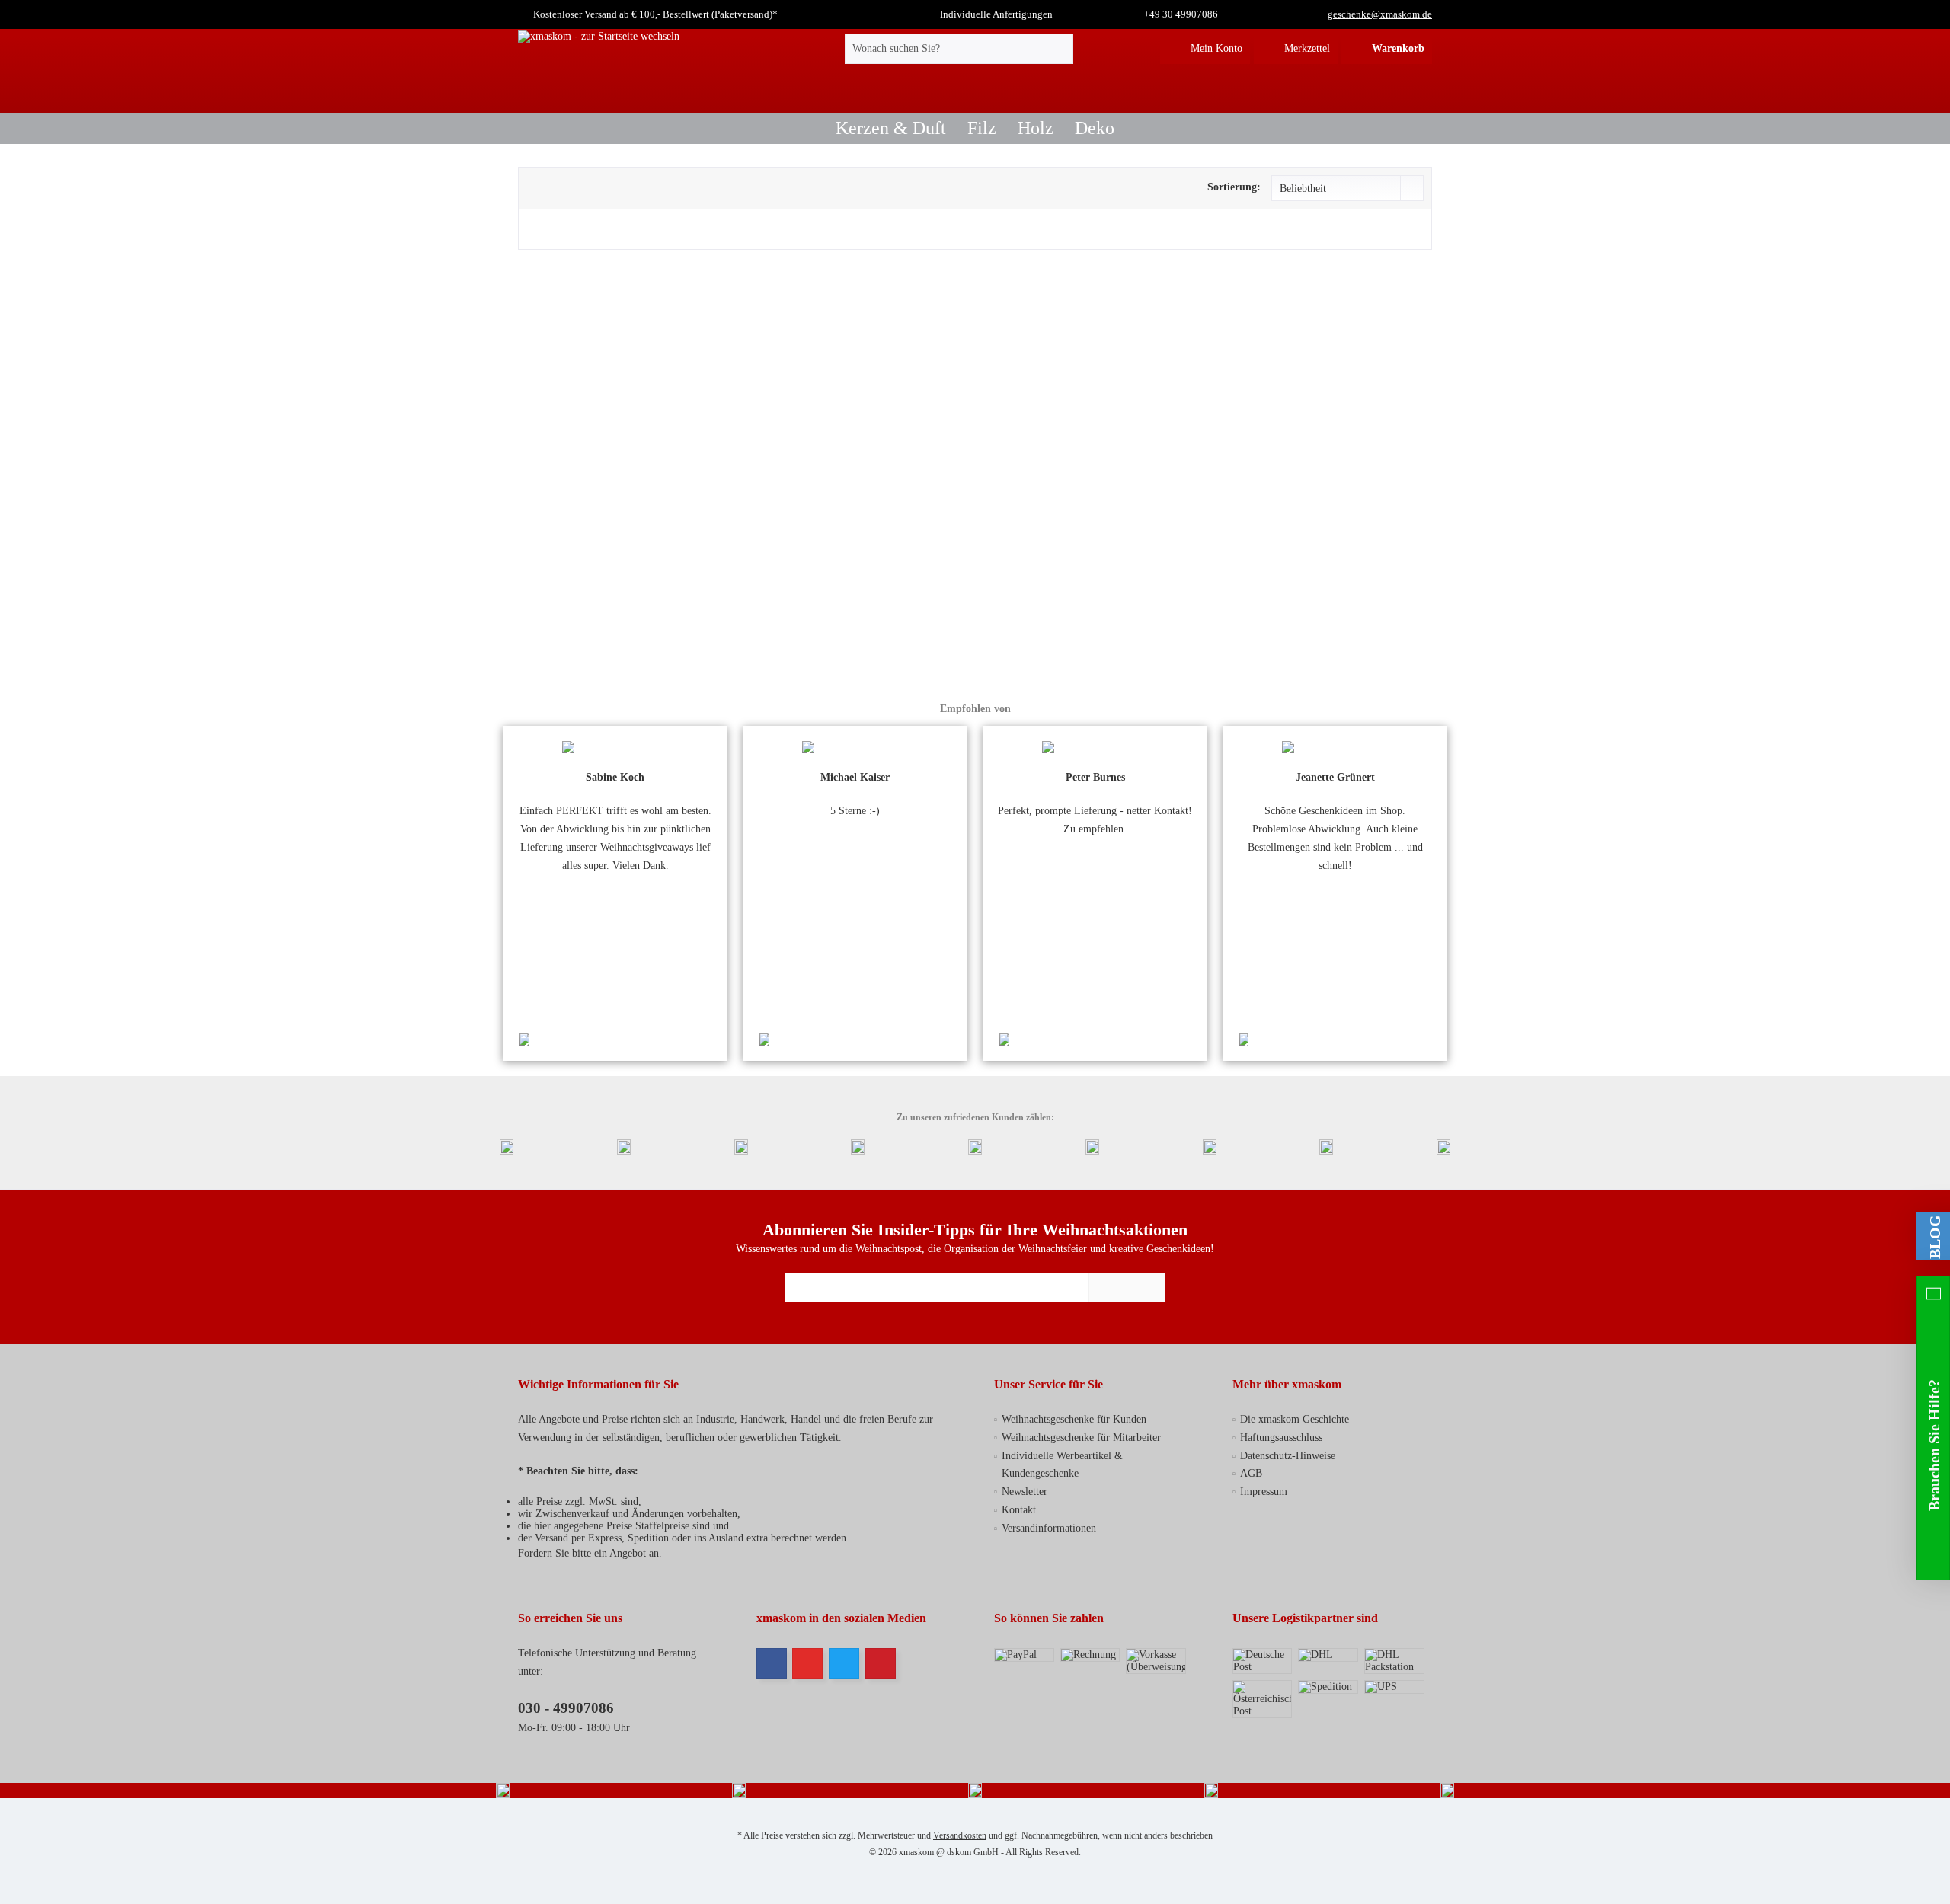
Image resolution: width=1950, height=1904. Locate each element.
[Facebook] (772, 1663)
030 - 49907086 (566, 1708)
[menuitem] (1387, 49)
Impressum (1264, 1492)
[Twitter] (844, 1663)
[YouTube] (807, 1663)
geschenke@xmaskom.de (1380, 14)
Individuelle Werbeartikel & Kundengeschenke (1062, 1465)
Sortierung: (1234, 187)
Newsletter (1025, 1492)
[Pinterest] (881, 1663)
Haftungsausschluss (1281, 1438)
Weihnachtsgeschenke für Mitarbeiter (1081, 1438)
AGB (1251, 1473)
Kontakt (1019, 1510)
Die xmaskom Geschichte (1295, 1419)
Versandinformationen (1049, 1528)
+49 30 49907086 (1181, 14)
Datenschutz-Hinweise (1288, 1456)
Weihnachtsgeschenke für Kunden (1074, 1419)
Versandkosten (960, 1835)
